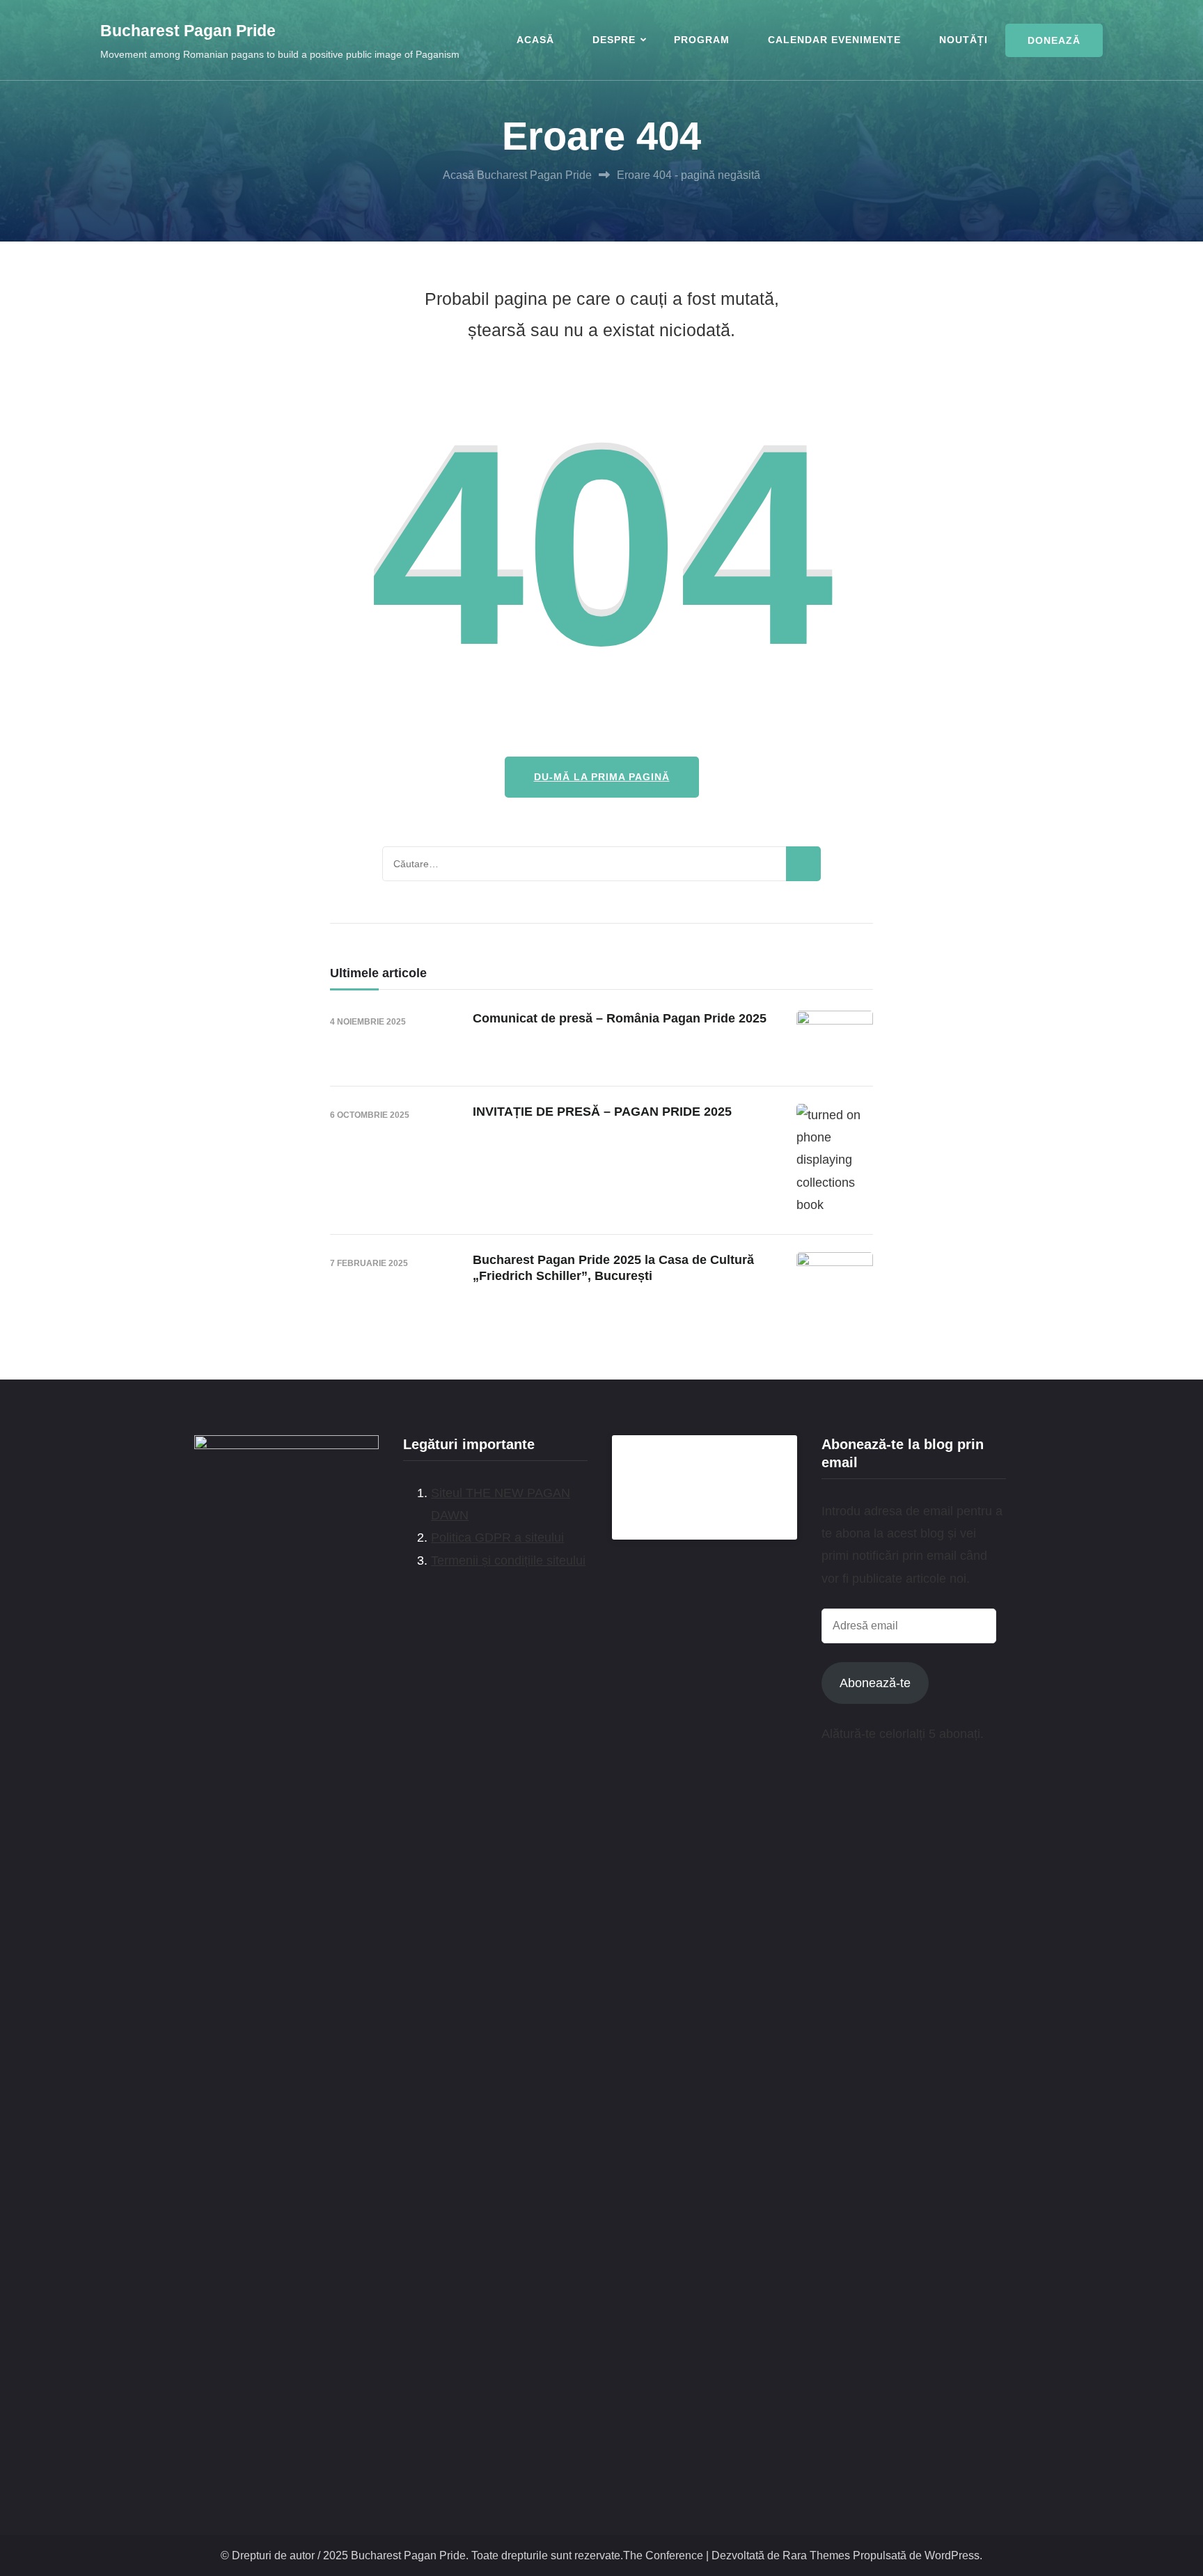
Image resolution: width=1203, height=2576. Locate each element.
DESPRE (614, 40)
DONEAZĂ (1054, 40)
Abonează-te (875, 1683)
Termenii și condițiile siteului (508, 1560)
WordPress (952, 2555)
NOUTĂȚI (964, 40)
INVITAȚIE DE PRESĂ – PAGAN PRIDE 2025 (602, 1112)
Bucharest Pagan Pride (188, 31)
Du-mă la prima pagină (602, 777)
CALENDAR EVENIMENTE (834, 40)
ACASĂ (535, 40)
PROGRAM (702, 40)
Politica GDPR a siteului (497, 1538)
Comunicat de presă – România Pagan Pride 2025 (620, 1018)
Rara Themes (816, 2555)
